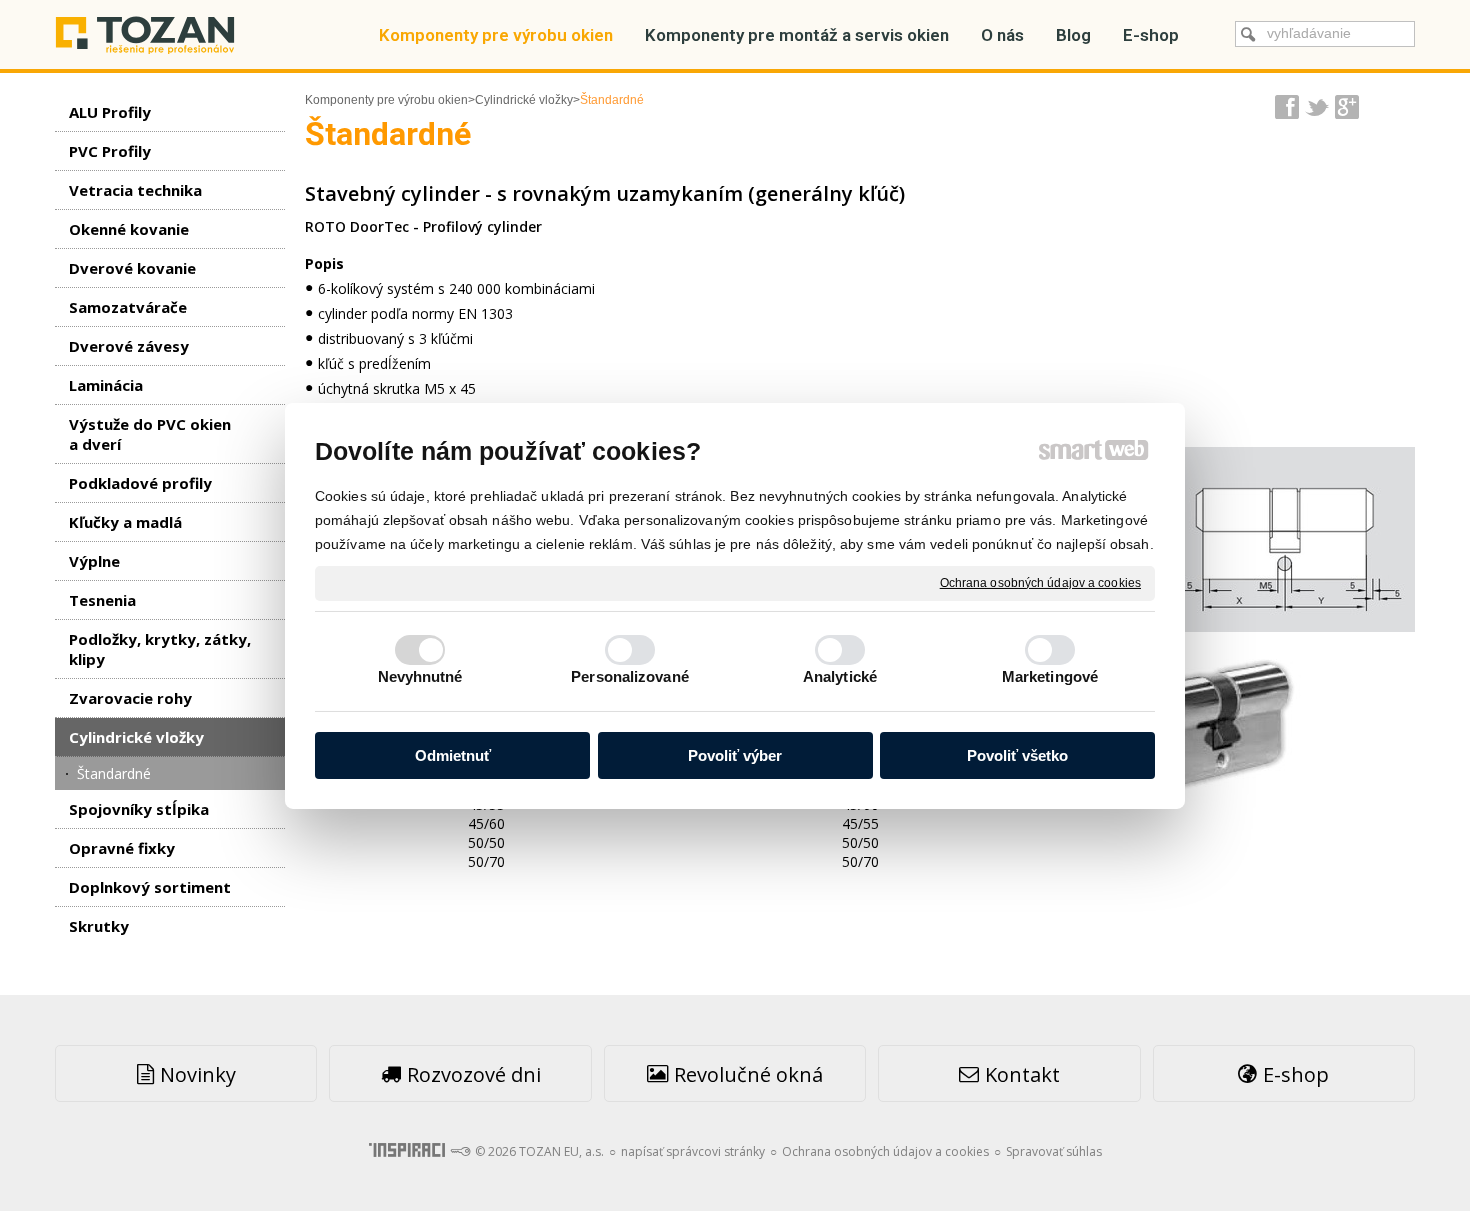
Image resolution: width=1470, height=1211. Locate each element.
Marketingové (1050, 676)
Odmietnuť (453, 755)
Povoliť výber (735, 755)
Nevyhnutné (420, 676)
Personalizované (630, 676)
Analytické (840, 676)
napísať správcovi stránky (693, 1151)
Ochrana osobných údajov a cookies (1040, 582)
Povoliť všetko (1017, 755)
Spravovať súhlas (1054, 1151)
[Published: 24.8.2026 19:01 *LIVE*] (460, 1151)
